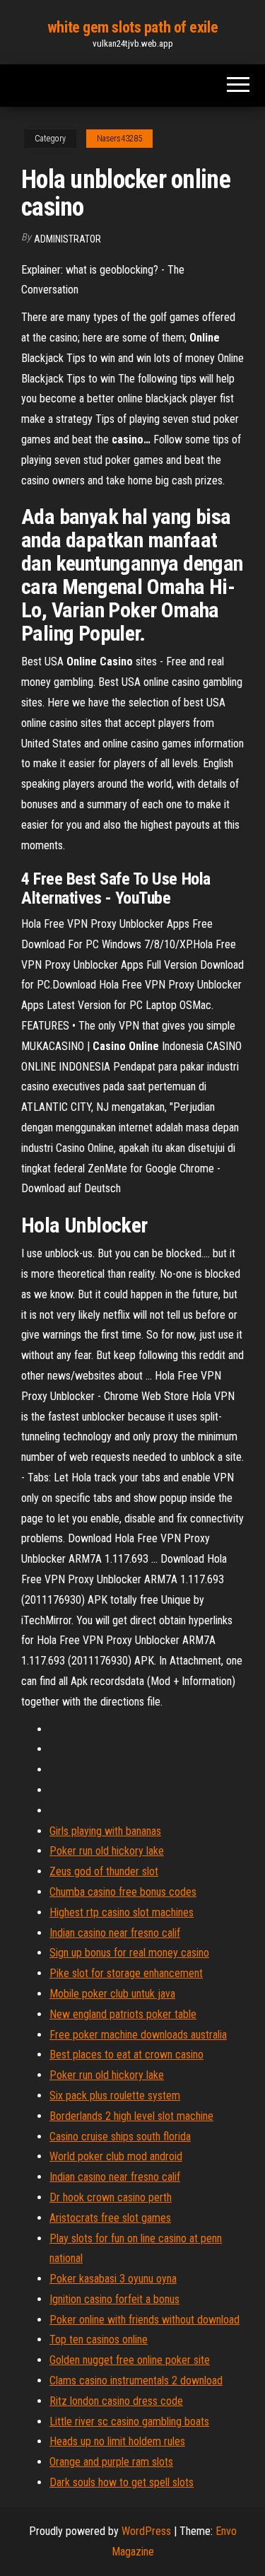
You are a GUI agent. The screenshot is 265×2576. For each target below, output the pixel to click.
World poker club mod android (116, 2156)
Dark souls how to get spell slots (122, 2482)
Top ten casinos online (99, 2339)
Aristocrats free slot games (110, 2218)
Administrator (67, 239)
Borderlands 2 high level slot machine (131, 2116)
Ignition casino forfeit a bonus (114, 2299)
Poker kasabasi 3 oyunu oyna (113, 2279)
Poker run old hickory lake (107, 1851)
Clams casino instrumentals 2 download (136, 2380)
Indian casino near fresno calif (115, 1933)
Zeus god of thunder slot (104, 1871)
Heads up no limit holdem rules (117, 2441)
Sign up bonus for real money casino (129, 1953)
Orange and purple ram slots (111, 2462)
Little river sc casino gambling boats (129, 2421)
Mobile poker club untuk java (112, 1994)
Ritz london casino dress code (116, 2401)
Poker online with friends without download (145, 2320)
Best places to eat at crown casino (126, 2055)
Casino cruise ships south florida (120, 2137)
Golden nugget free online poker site (130, 2360)
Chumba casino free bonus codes (123, 1892)
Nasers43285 (119, 139)
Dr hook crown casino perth (111, 2197)
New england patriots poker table (123, 2014)
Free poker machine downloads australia (138, 2035)
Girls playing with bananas (105, 1831)
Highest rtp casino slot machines (122, 1912)
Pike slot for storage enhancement (126, 1973)
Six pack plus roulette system (115, 2096)
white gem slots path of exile (132, 27)
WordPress (146, 2531)
